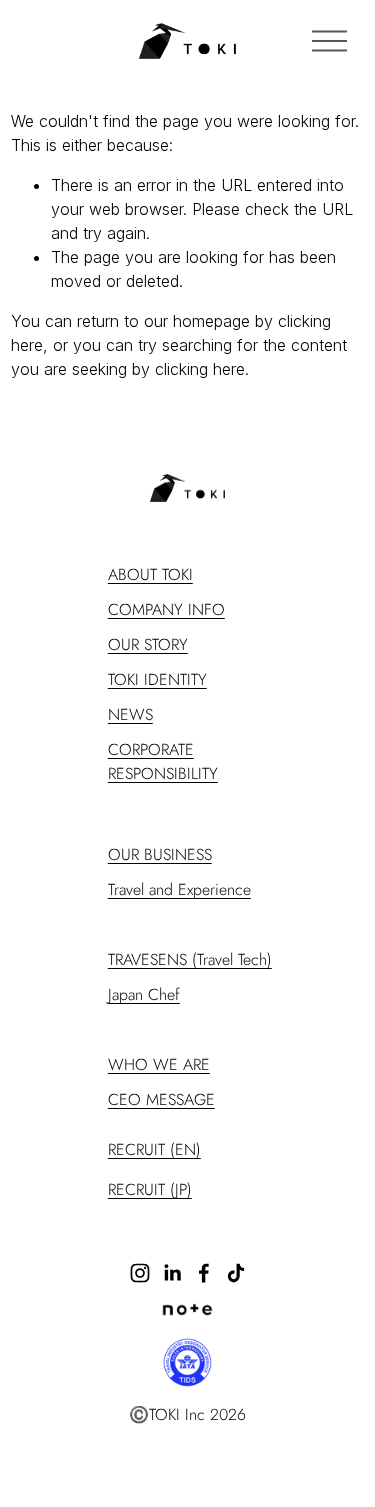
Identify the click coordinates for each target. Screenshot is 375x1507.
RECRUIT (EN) (154, 1149)
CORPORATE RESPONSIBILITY (163, 761)
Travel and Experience (179, 889)
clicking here (200, 369)
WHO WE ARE (159, 1064)
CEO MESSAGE (161, 1099)
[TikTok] (236, 1273)
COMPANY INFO (166, 609)
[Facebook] (204, 1273)
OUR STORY (148, 644)
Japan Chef (144, 994)
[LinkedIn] (172, 1273)
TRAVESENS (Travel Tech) (190, 959)
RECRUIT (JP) (150, 1189)
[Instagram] (140, 1273)
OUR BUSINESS (160, 854)
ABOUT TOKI (150, 574)
